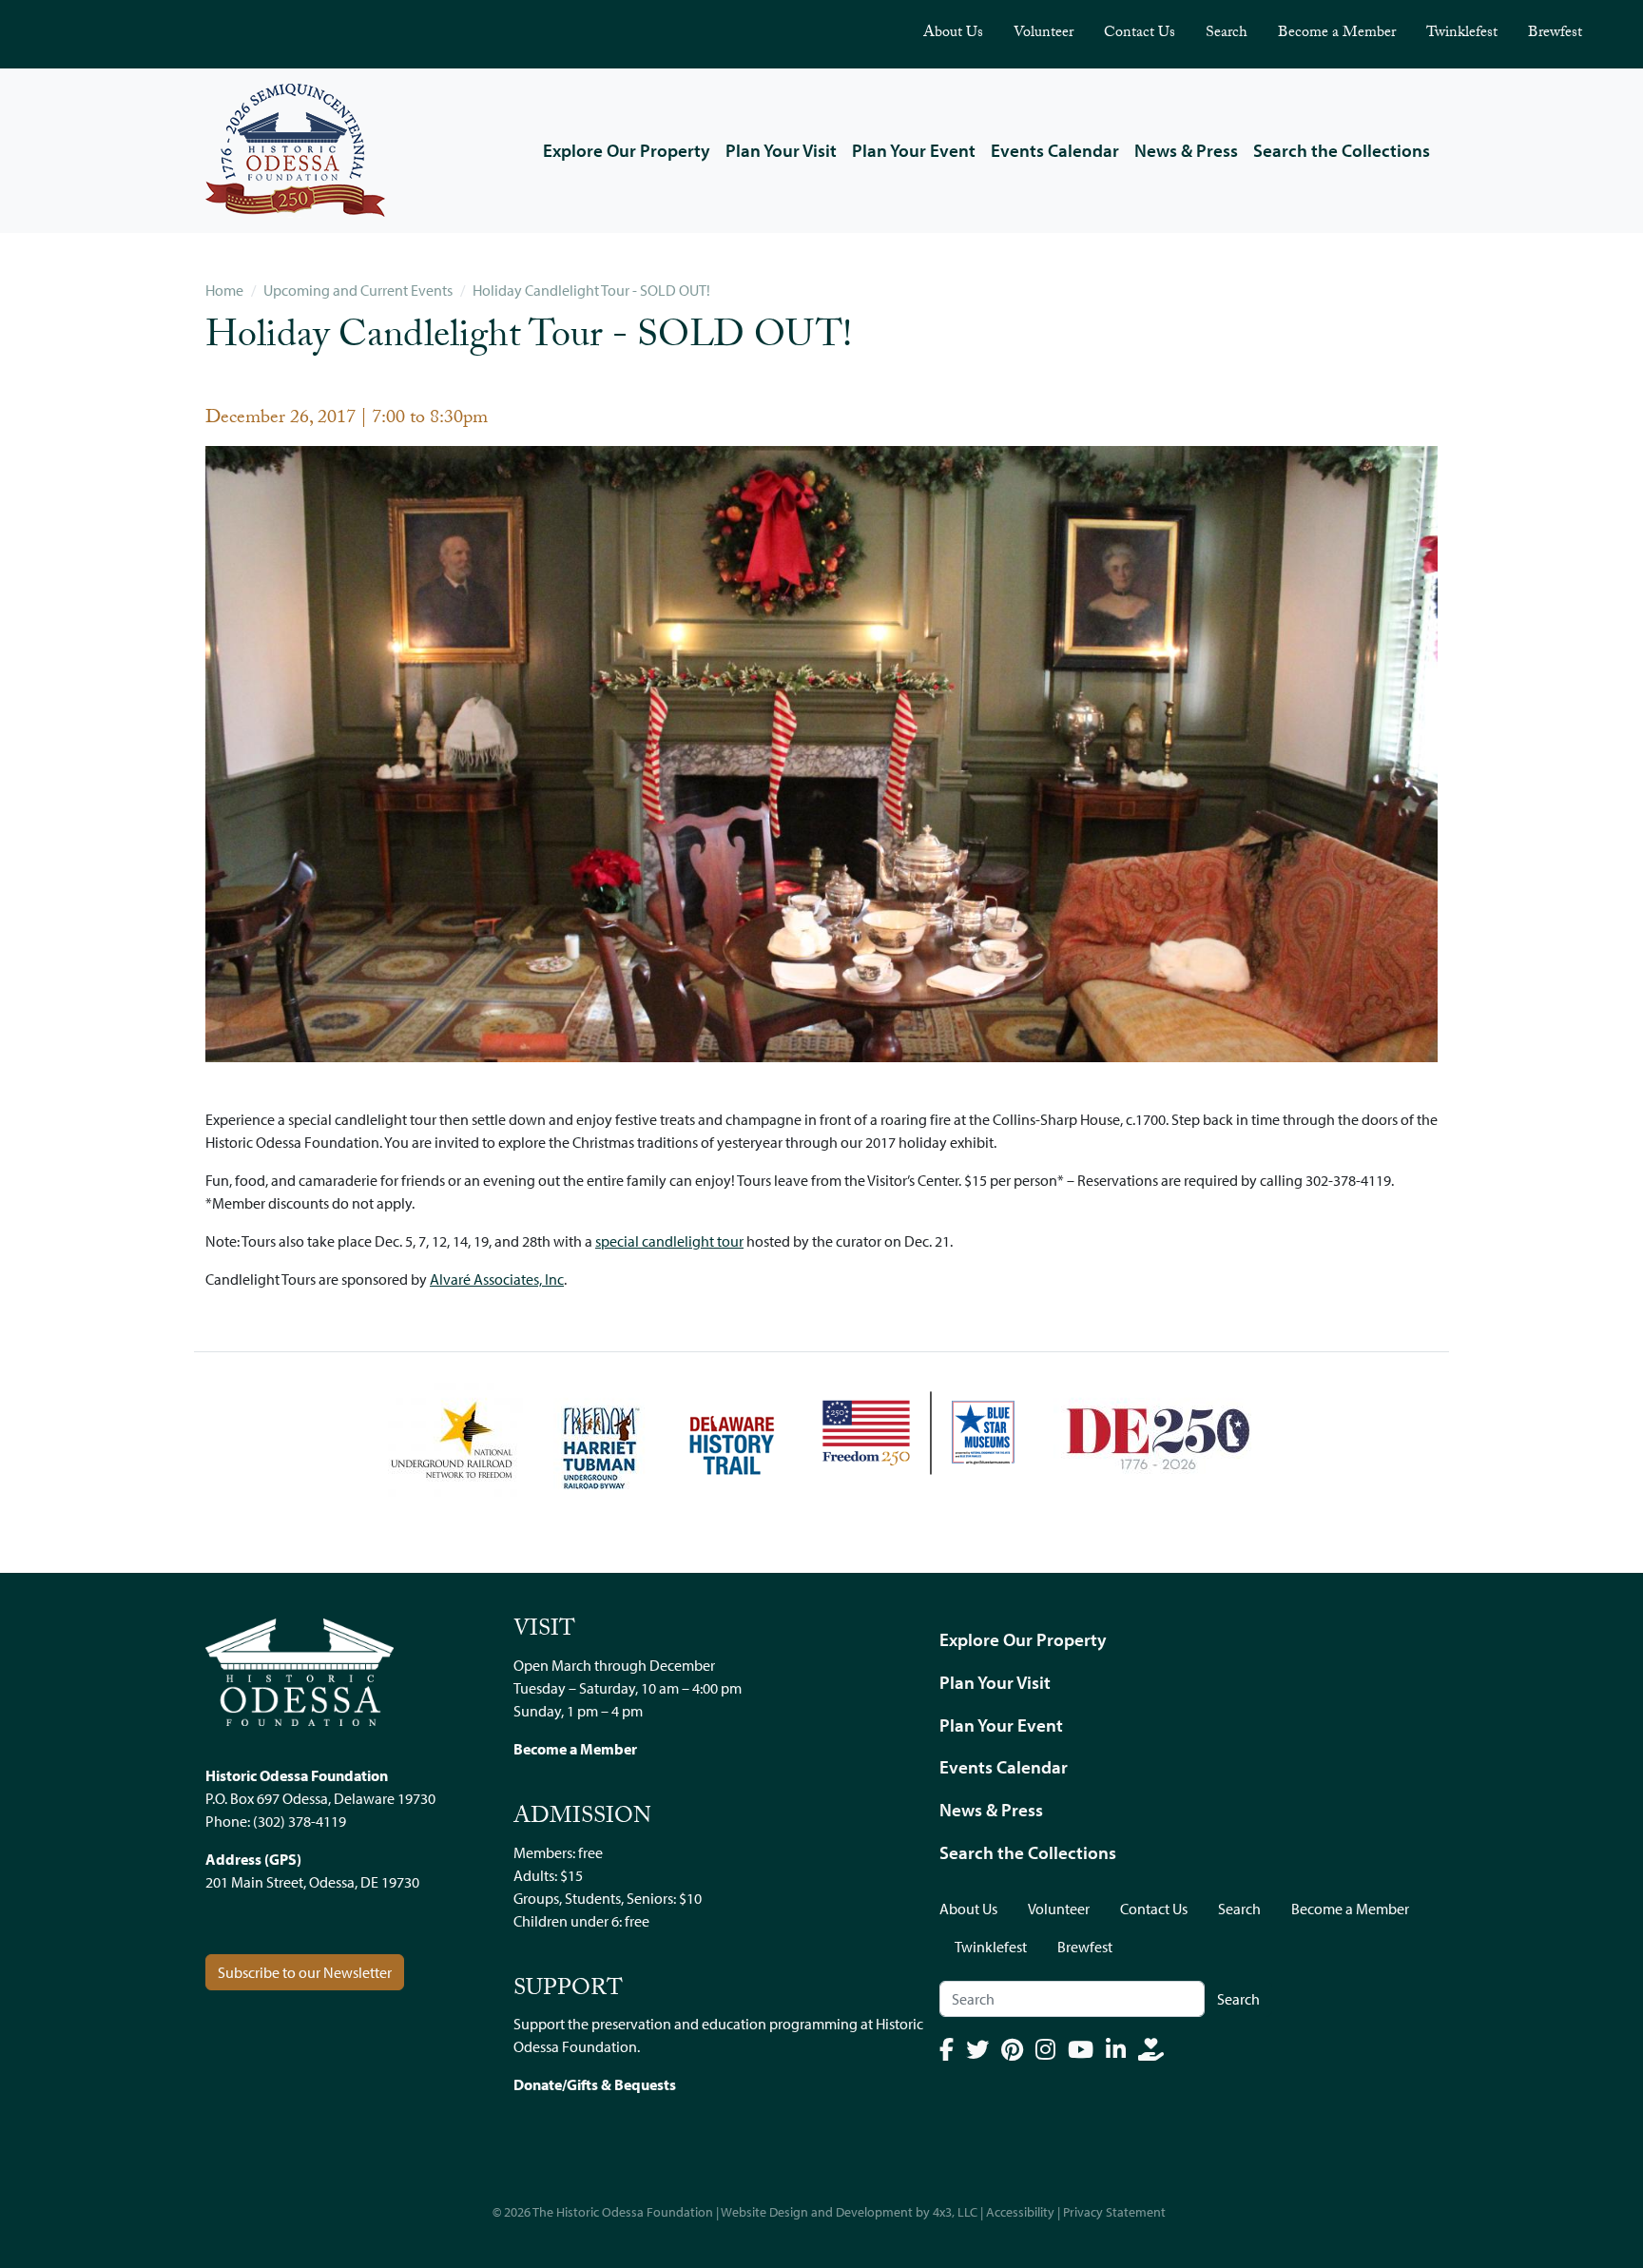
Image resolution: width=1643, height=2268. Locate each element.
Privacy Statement (1114, 2212)
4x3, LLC (955, 2212)
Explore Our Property (627, 150)
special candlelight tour (669, 1241)
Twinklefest (1462, 34)
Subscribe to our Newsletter (305, 1972)
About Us (953, 34)
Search (1227, 34)
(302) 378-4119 (300, 1821)
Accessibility (1020, 2212)
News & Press (1186, 150)
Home (224, 290)
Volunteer (1044, 34)
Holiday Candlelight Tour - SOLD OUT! (591, 290)
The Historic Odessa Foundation (623, 2212)
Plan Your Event (914, 150)
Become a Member (1337, 34)
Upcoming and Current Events (358, 290)
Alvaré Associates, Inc (497, 1279)
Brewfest (1555, 34)
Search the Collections (1342, 150)
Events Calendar (1055, 150)
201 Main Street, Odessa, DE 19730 (312, 1882)
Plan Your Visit (781, 150)
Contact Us (1140, 34)
